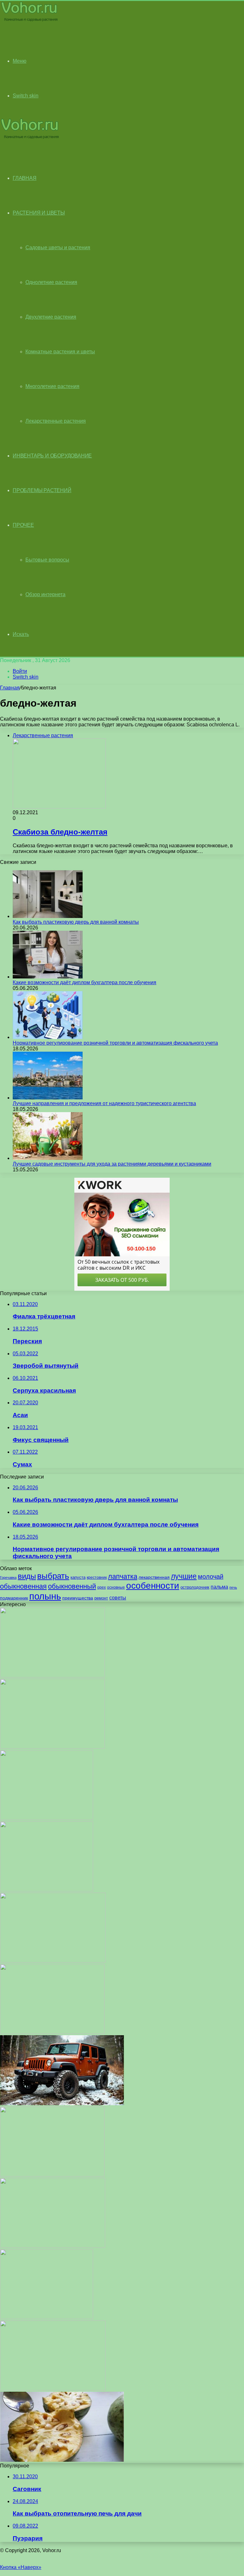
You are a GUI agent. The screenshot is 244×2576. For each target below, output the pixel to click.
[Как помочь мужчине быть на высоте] (52, 2175)
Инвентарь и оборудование (52, 456)
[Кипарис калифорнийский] (47, 1818)
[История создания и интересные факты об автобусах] (53, 2246)
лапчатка (123, 1576)
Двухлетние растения (51, 317)
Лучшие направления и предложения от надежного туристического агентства (104, 1103)
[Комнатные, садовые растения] (30, 21)
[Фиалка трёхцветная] (52, 2032)
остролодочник (195, 1587)
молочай (211, 1577)
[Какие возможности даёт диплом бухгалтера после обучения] (48, 977)
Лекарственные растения (56, 421)
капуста (78, 1577)
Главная (10, 688)
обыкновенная (23, 1586)
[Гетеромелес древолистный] (53, 1961)
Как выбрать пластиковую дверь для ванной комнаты (76, 922)
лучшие (184, 1576)
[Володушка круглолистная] (47, 2317)
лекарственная (154, 1577)
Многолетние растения (52, 386)
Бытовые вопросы (47, 560)
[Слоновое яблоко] (62, 2460)
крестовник (97, 1577)
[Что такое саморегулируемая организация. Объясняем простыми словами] (52, 1676)
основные (116, 1587)
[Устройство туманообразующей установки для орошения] (52, 1747)
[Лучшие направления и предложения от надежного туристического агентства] (48, 1098)
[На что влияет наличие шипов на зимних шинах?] (62, 2103)
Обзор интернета (45, 594)
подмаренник (14, 1598)
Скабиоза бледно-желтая (60, 832)
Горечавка (8, 1577)
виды (27, 1576)
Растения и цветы (39, 213)
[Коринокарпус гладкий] (53, 2389)
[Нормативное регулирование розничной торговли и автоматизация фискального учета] (48, 1037)
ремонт (101, 1598)
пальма (219, 1587)
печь (233, 1587)
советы (118, 1598)
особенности (153, 1586)
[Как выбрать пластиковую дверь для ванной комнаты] (48, 916)
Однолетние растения (51, 282)
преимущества (78, 1598)
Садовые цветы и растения (58, 247)
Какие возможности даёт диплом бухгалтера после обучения (85, 982)
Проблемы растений (42, 490)
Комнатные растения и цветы (60, 352)
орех (102, 1587)
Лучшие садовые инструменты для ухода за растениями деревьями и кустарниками (112, 1164)
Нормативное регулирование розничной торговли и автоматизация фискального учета (115, 1043)
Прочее (23, 525)
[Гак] (47, 1890)
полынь (45, 1596)
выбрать (53, 1576)
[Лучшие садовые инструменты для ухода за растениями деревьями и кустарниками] (48, 1158)
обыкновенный (72, 1586)
